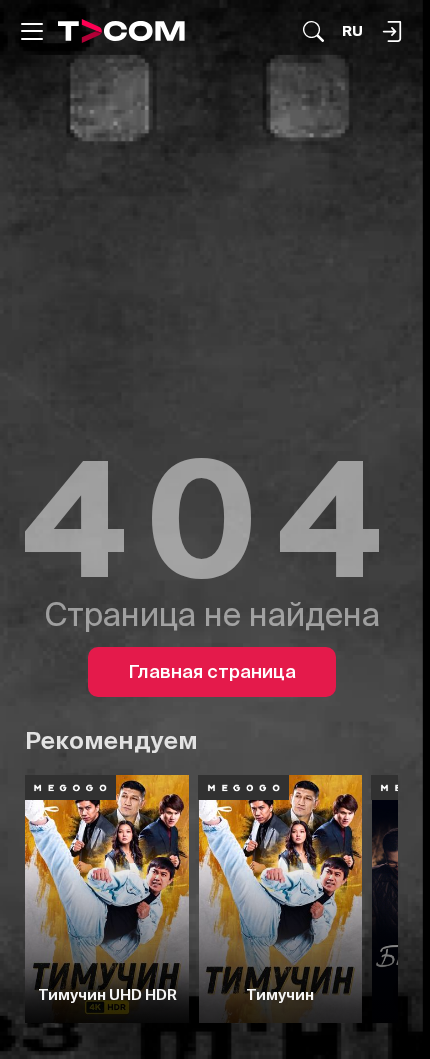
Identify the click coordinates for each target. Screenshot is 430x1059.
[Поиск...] (313, 31)
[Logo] (121, 31)
